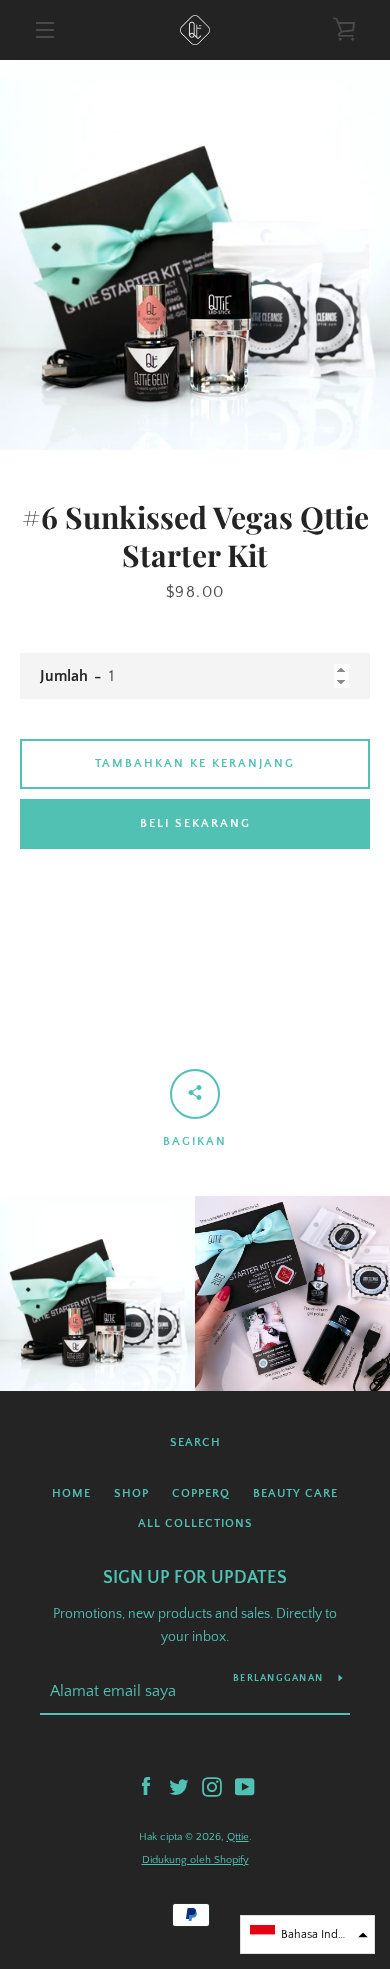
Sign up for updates (195, 1578)
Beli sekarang (195, 823)
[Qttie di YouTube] (245, 1786)
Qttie (238, 1837)
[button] (307, 1934)
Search (195, 1442)
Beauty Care (295, 1493)
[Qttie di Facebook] (146, 1786)
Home (71, 1493)
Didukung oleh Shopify (195, 1860)
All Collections (195, 1523)
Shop (131, 1493)
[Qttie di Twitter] (179, 1786)
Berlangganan (278, 1678)
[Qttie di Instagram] (212, 1786)
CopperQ (201, 1493)
